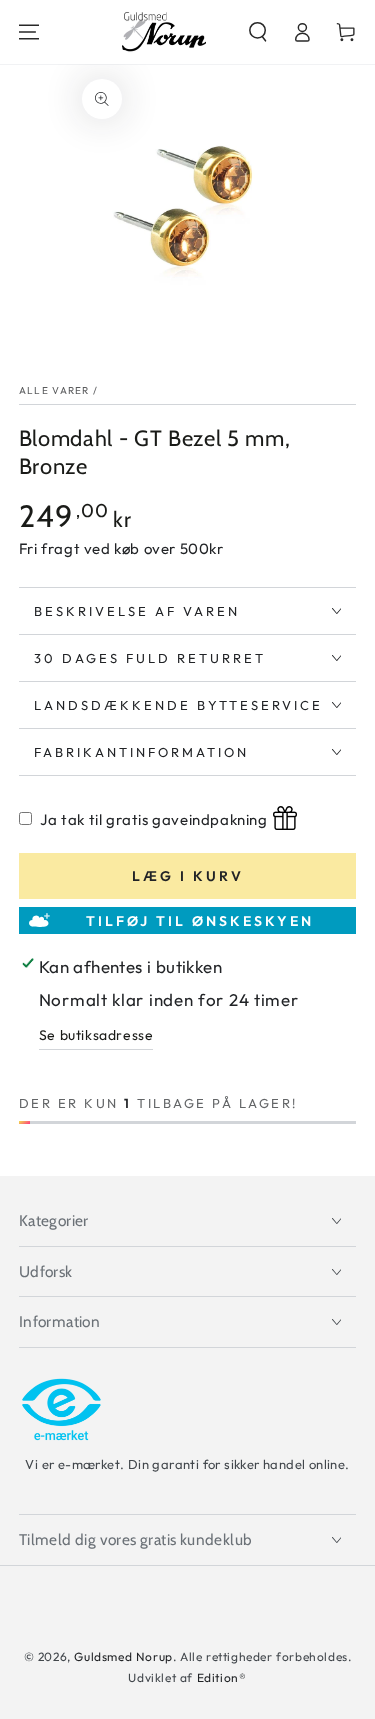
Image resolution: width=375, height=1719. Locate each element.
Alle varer (54, 390)
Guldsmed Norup (123, 1656)
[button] (258, 32)
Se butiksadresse (96, 1035)
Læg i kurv (188, 876)
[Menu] (29, 32)
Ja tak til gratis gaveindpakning (153, 819)
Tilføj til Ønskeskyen (200, 921)
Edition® (222, 1677)
